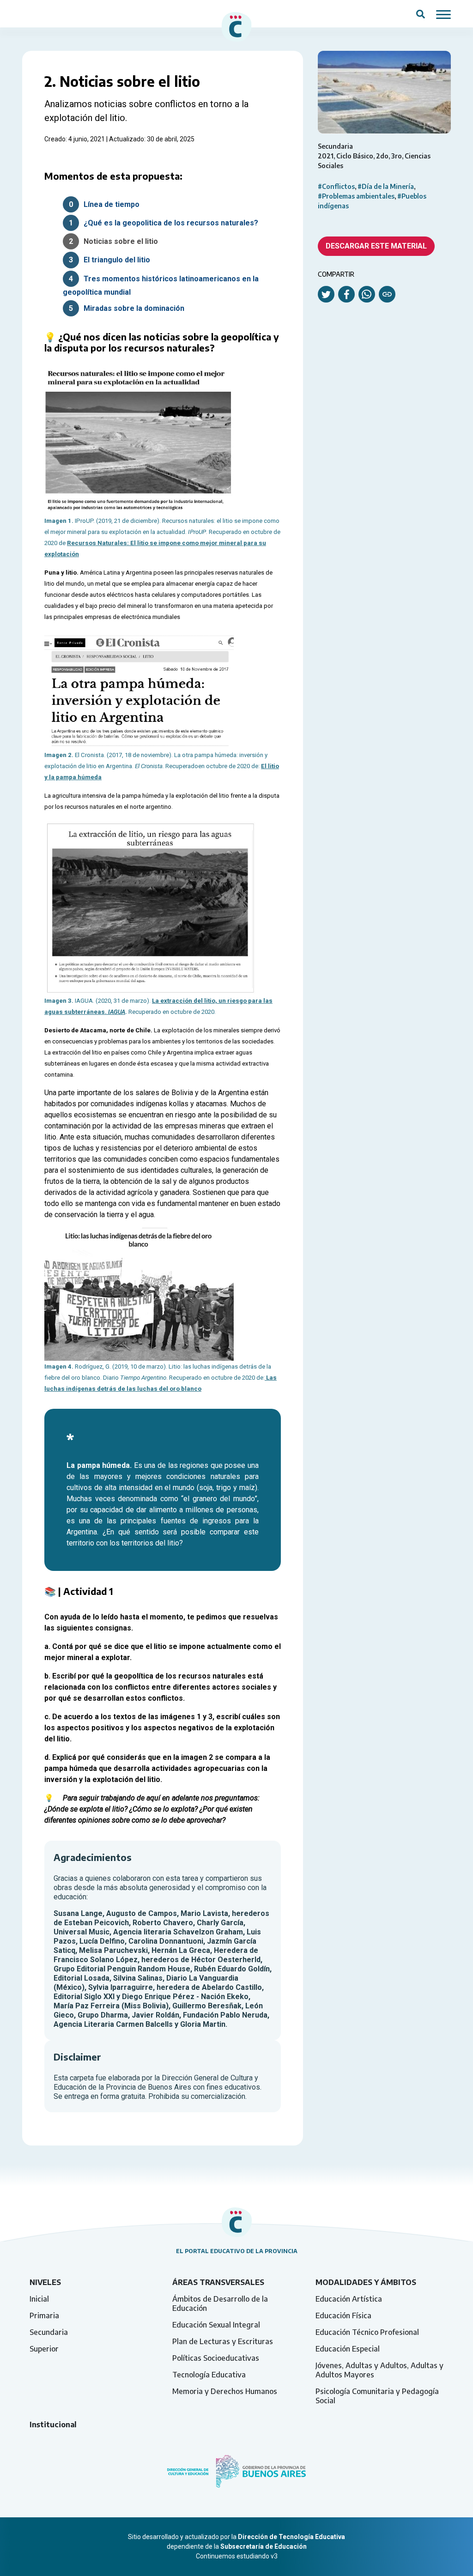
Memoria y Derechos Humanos (225, 2391)
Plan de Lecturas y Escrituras (223, 2341)
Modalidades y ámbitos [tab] (366, 2282)
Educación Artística (349, 2299)
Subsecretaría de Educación (264, 2546)
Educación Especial (348, 2349)
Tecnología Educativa (209, 2375)
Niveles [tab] (45, 2282)
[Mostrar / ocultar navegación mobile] (443, 14)
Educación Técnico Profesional (367, 2332)
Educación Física (343, 2315)
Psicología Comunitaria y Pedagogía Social (377, 2396)
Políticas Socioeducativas (216, 2358)
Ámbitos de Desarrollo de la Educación (220, 2303)
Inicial (39, 2299)
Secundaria (49, 2332)
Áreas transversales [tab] (218, 2282)
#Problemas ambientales (356, 196)
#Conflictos (336, 186)
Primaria (44, 2315)
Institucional (53, 2424)
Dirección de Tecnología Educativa (291, 2537)
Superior (44, 2349)
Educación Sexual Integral (216, 2325)
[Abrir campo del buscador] (421, 14)
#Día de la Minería (386, 186)
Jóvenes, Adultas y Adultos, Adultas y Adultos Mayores (379, 2370)
